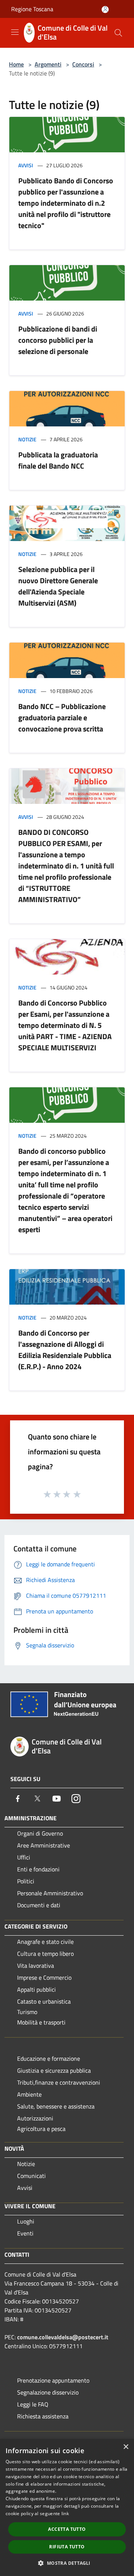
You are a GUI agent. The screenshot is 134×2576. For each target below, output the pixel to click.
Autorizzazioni (35, 2118)
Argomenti (48, 64)
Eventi (25, 2233)
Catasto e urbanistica (44, 2001)
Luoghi (26, 2221)
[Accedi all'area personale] (105, 10)
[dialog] (67, 2507)
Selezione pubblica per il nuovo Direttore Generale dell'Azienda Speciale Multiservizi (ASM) (58, 586)
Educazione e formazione (49, 2058)
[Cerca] (118, 33)
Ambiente (29, 2094)
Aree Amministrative (44, 1845)
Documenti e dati (39, 1905)
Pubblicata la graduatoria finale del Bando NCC (58, 460)
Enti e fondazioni (38, 1869)
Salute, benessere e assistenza (56, 2106)
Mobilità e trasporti (41, 2022)
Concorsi (83, 64)
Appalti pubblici (36, 1989)
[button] (67, 2563)
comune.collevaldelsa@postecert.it (63, 2337)
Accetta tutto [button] (67, 2529)
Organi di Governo (40, 1833)
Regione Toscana (32, 9)
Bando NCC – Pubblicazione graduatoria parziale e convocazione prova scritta (62, 717)
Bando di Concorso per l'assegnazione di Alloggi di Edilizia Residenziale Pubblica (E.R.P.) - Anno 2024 (65, 1350)
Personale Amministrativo (50, 1893)
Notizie (27, 439)
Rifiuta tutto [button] (67, 2547)
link (65, 2513)
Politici (26, 1881)
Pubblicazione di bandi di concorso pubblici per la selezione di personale (58, 340)
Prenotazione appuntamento (53, 2380)
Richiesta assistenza (43, 2416)
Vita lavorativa (36, 1966)
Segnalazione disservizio (48, 2392)
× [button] (126, 2447)
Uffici (24, 1857)
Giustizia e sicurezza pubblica (54, 2070)
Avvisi (26, 165)
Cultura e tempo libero (45, 1954)
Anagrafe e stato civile (45, 1942)
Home (16, 64)
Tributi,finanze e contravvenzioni (59, 2082)
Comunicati (31, 2176)
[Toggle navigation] (15, 32)
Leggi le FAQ (33, 2404)
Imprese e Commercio (44, 1977)
